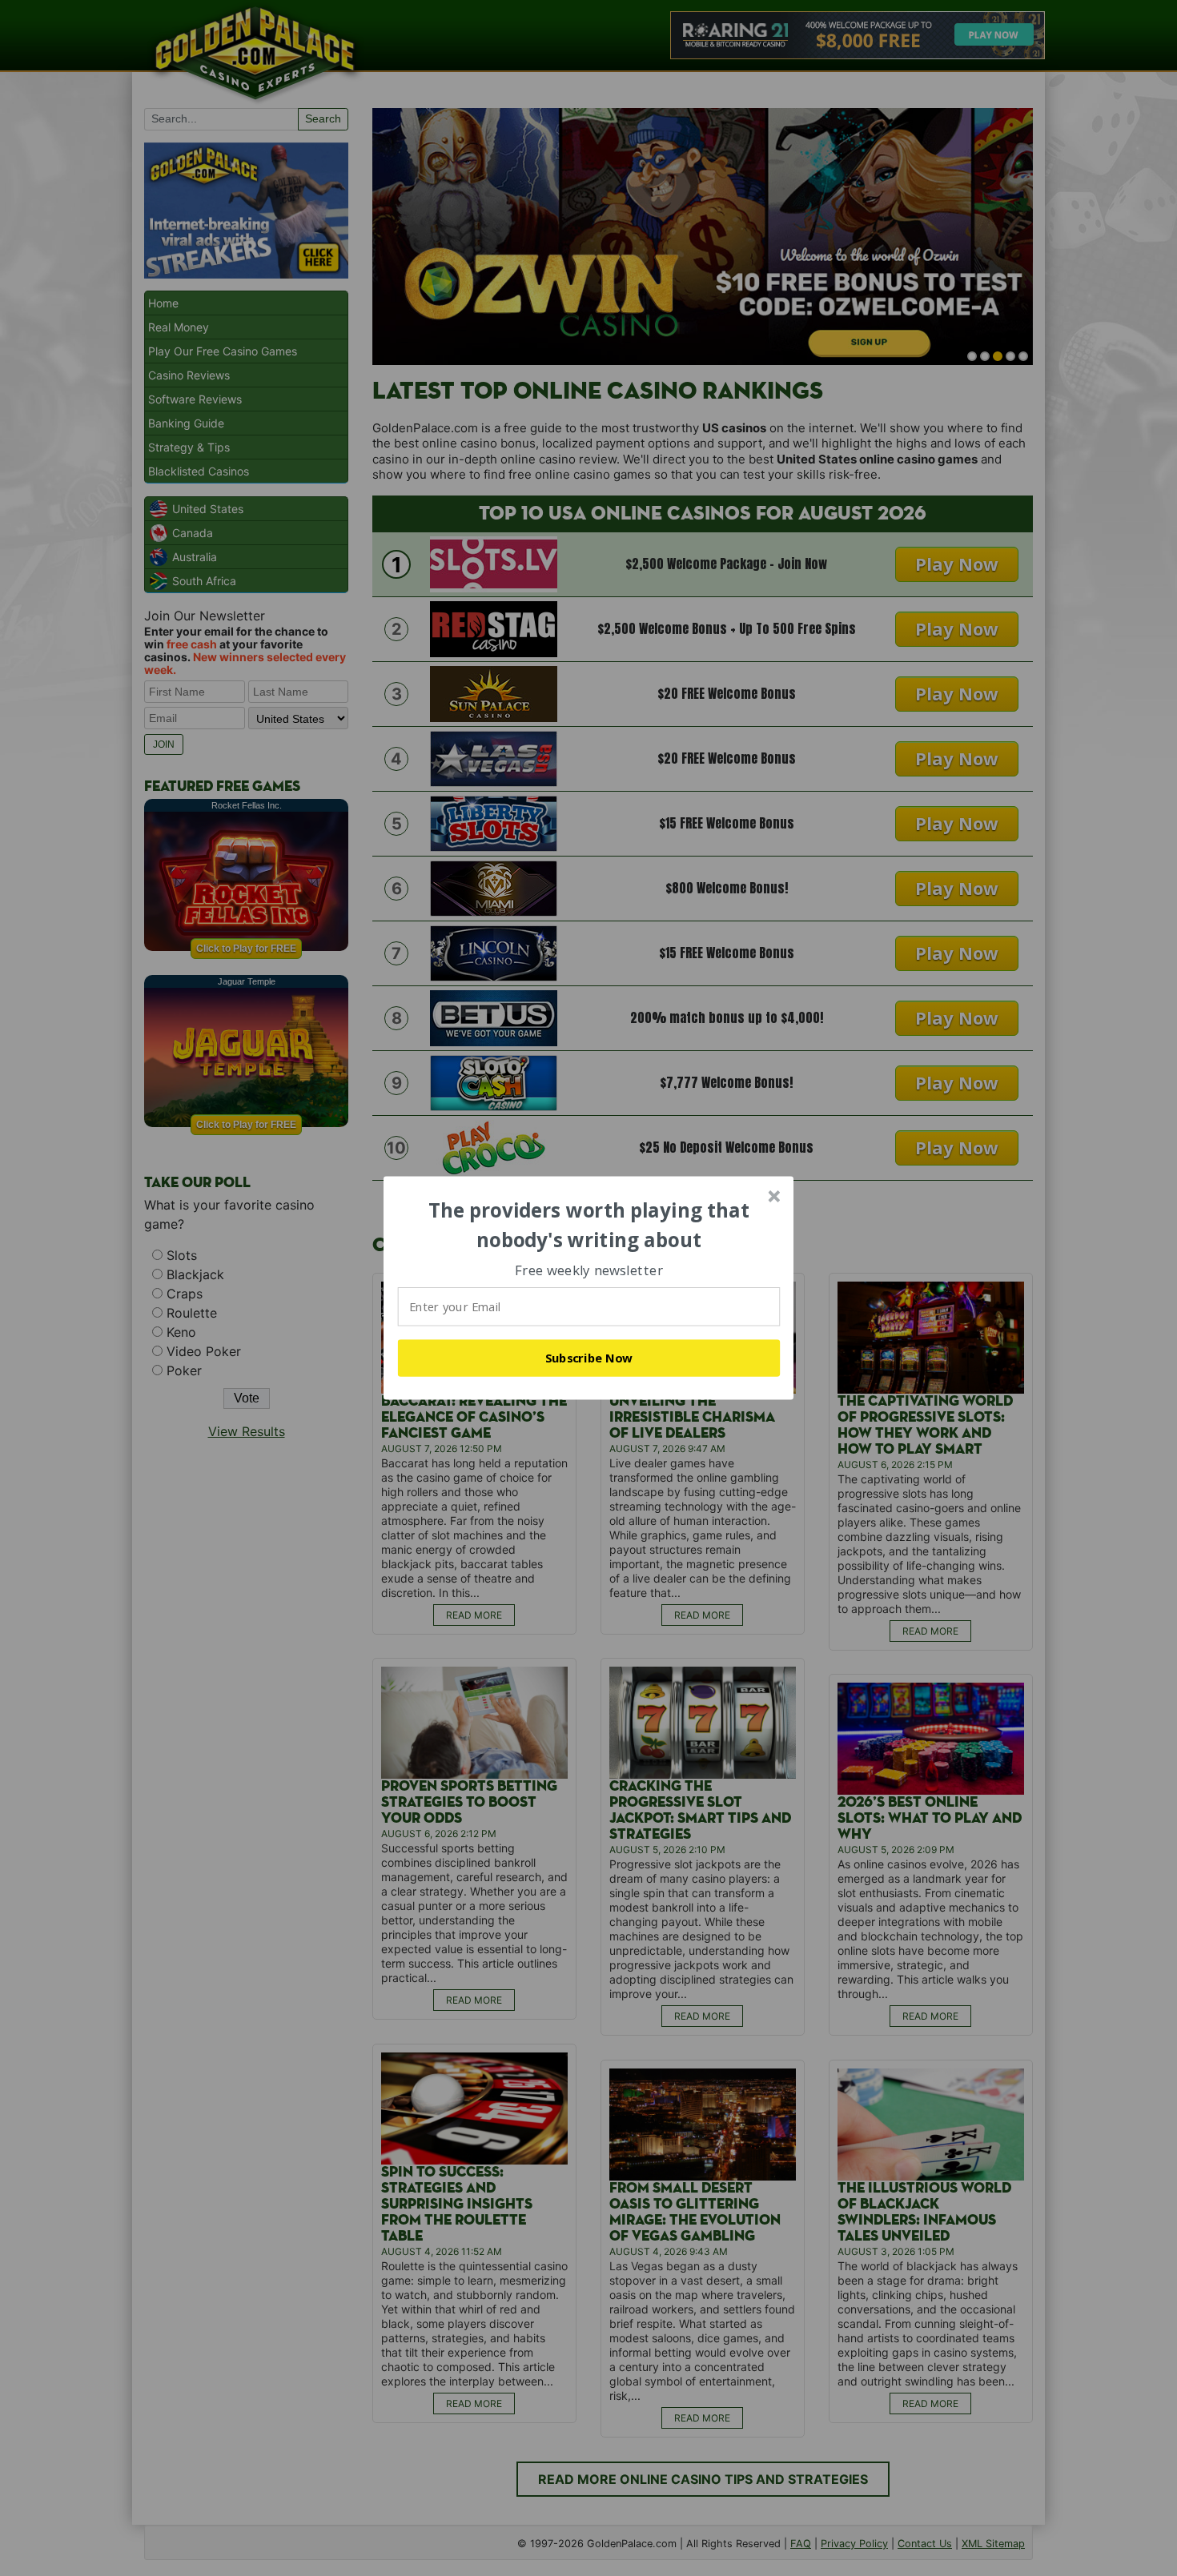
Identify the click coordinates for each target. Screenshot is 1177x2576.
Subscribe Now (589, 1358)
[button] (589, 1225)
